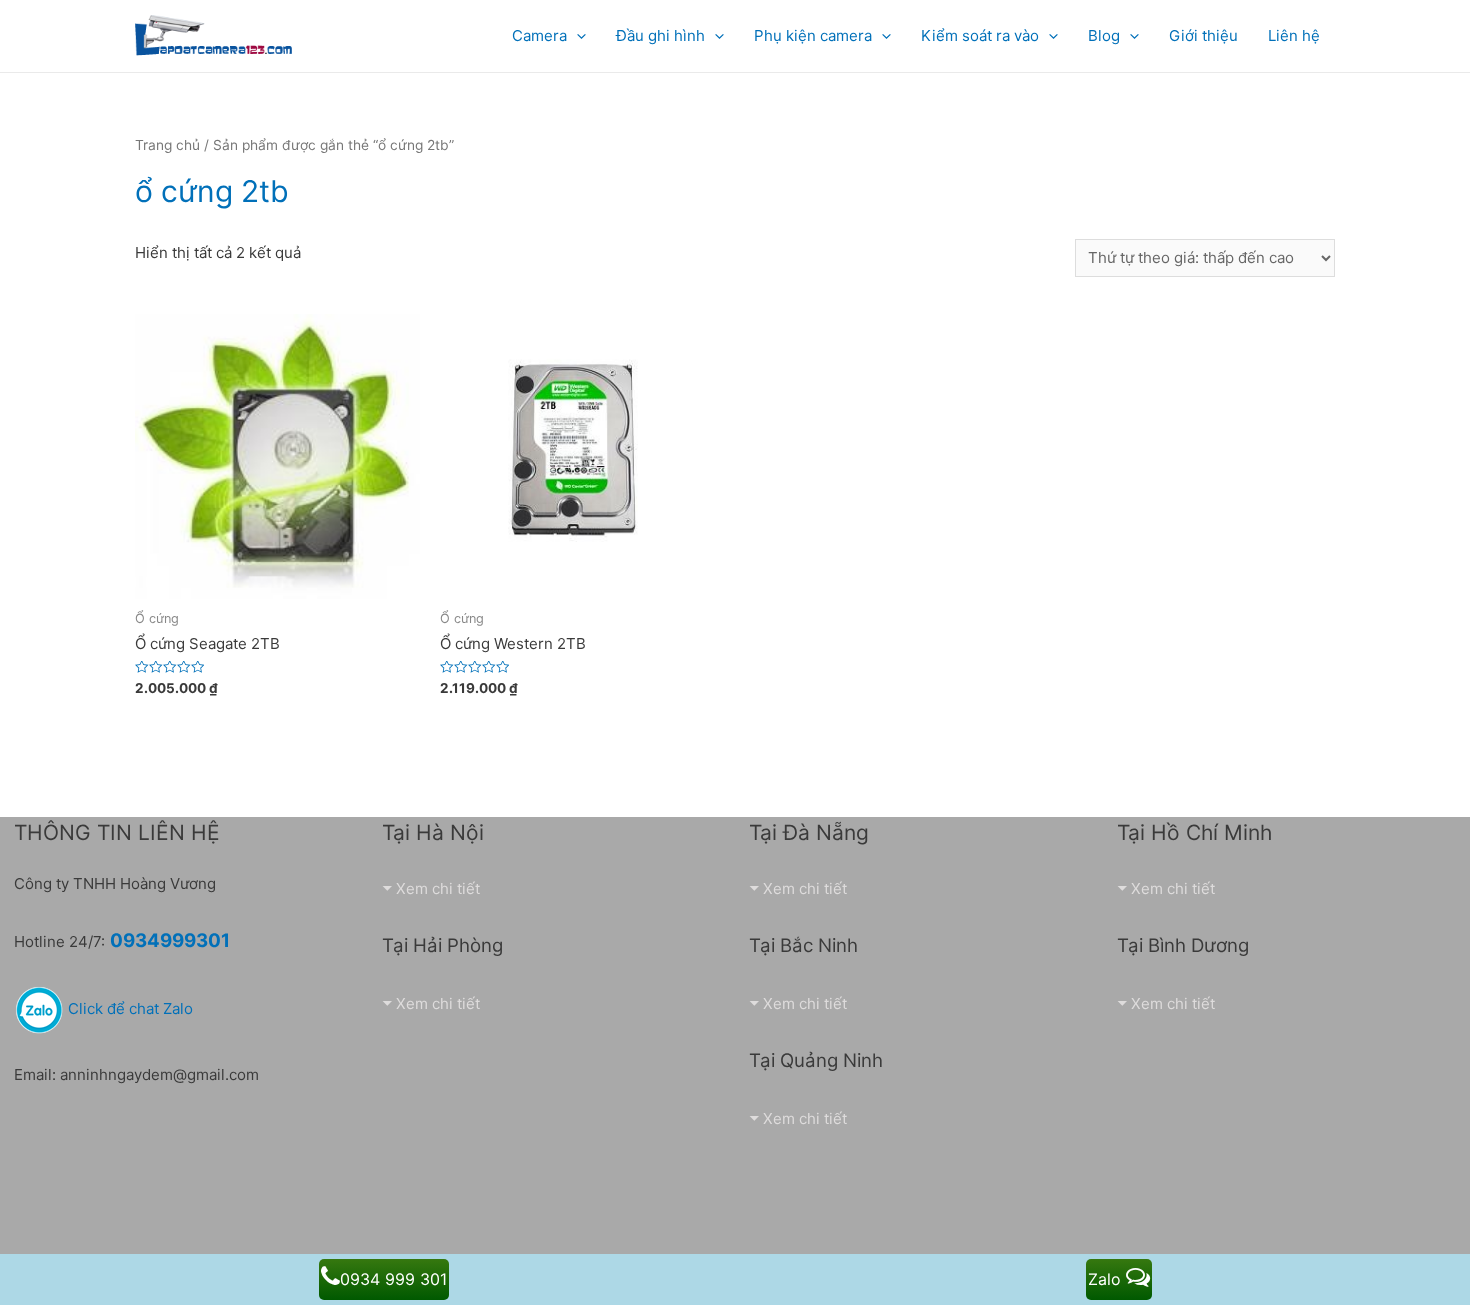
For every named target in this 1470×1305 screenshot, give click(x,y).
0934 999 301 (393, 1279)
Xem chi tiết (438, 888)
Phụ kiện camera (813, 35)
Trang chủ (167, 145)
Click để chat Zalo (128, 1008)
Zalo (1107, 1279)
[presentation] (576, 35)
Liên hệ (1294, 35)
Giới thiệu (1203, 35)
